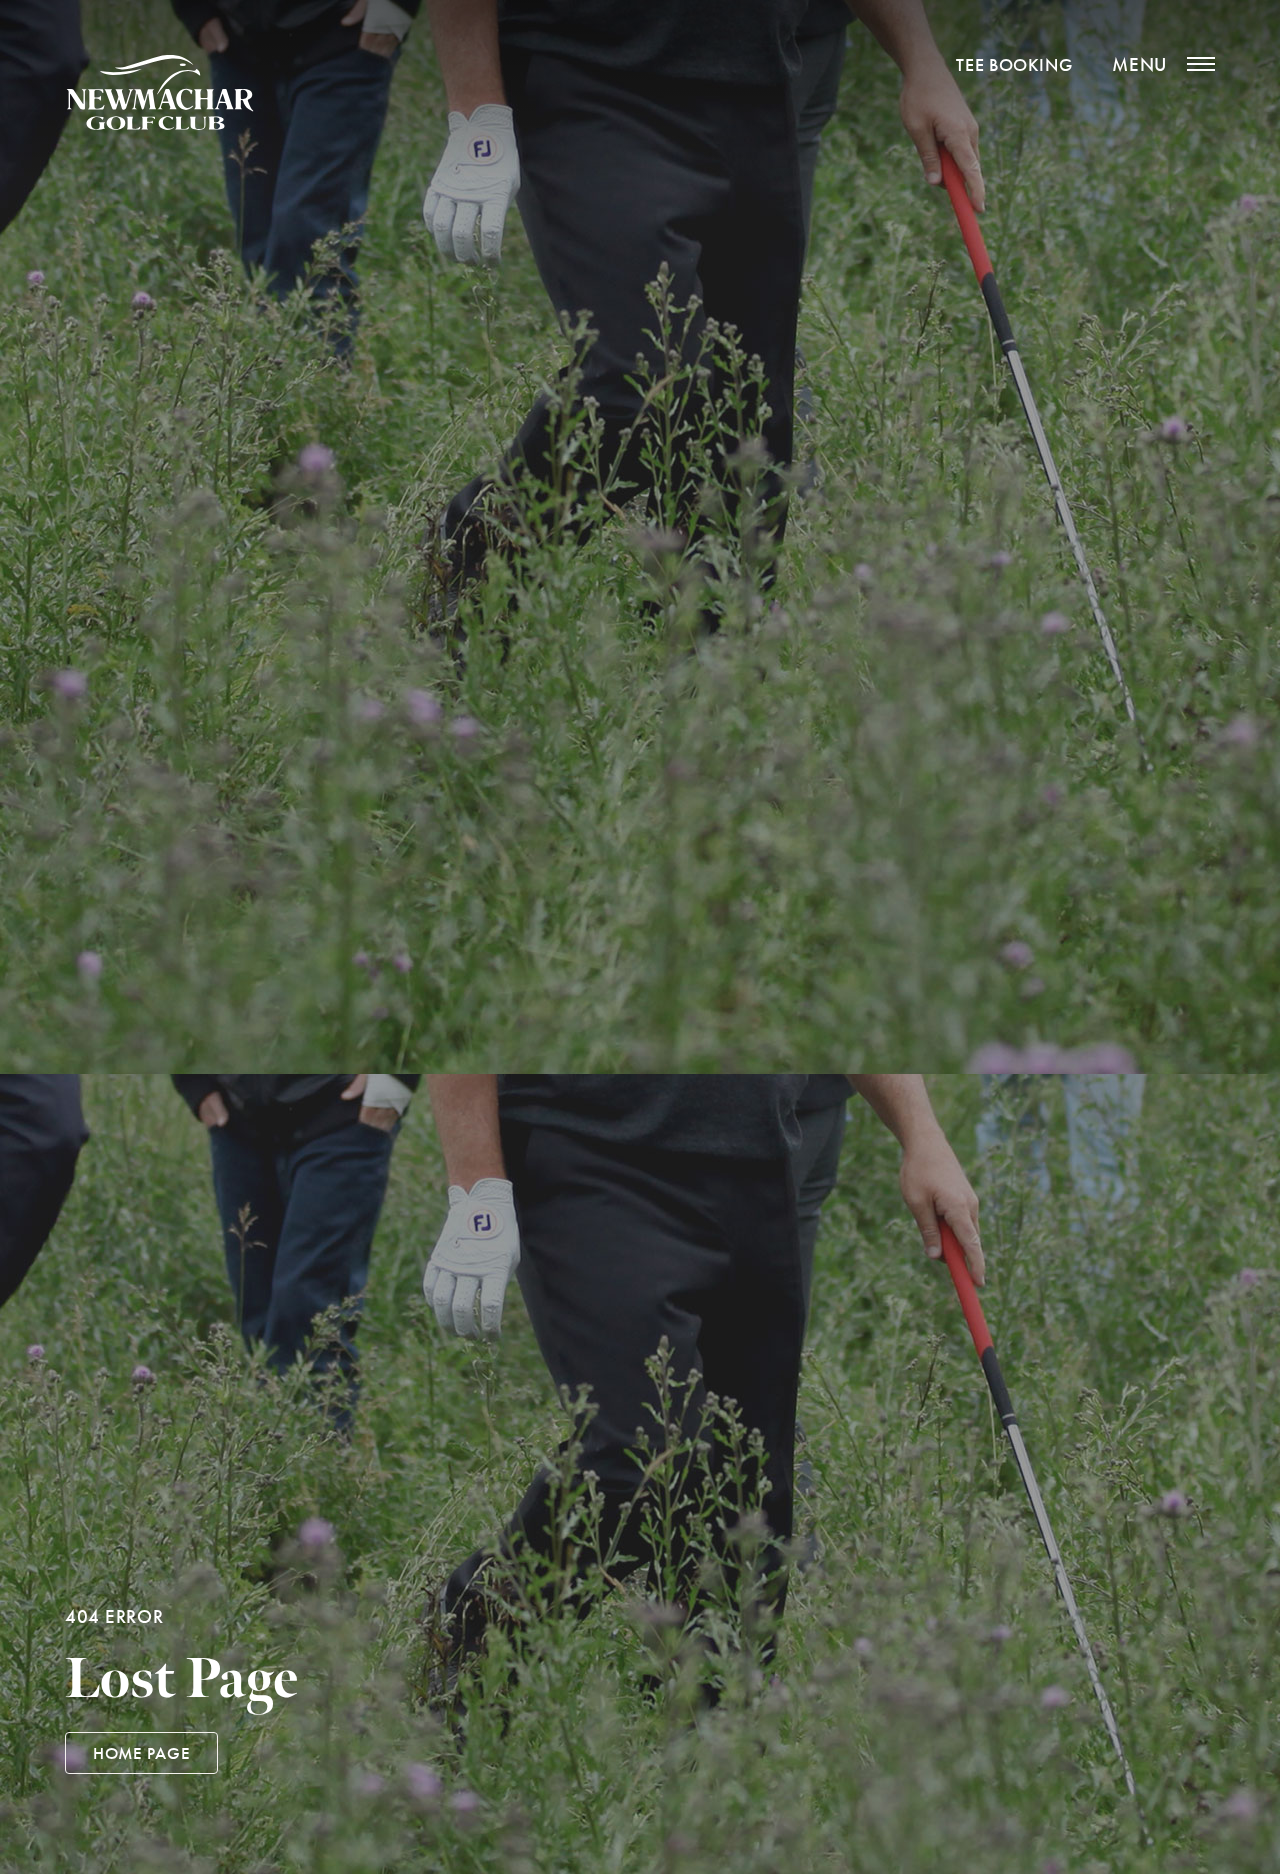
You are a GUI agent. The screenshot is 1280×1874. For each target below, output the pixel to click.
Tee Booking (1014, 65)
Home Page (141, 1753)
